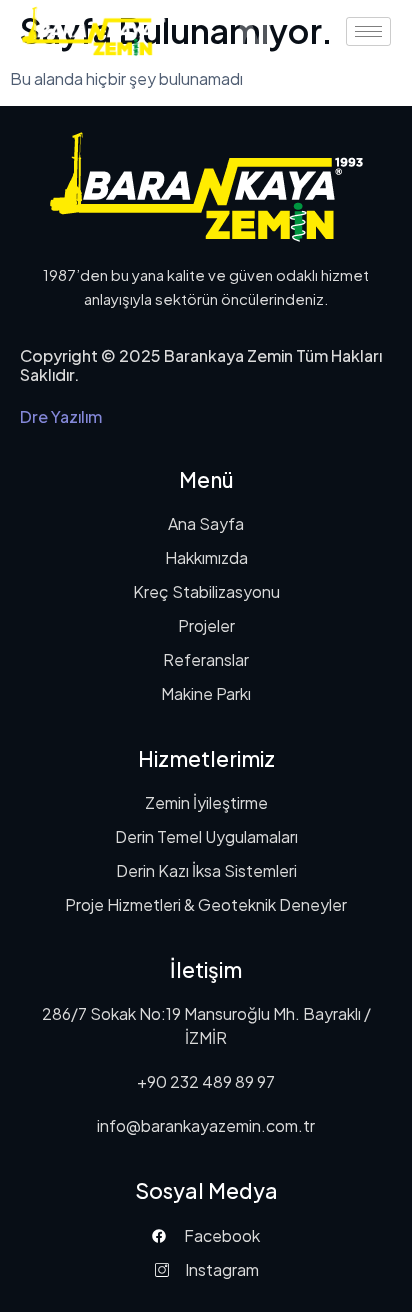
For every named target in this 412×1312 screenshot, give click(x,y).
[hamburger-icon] (368, 31)
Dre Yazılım (61, 416)
